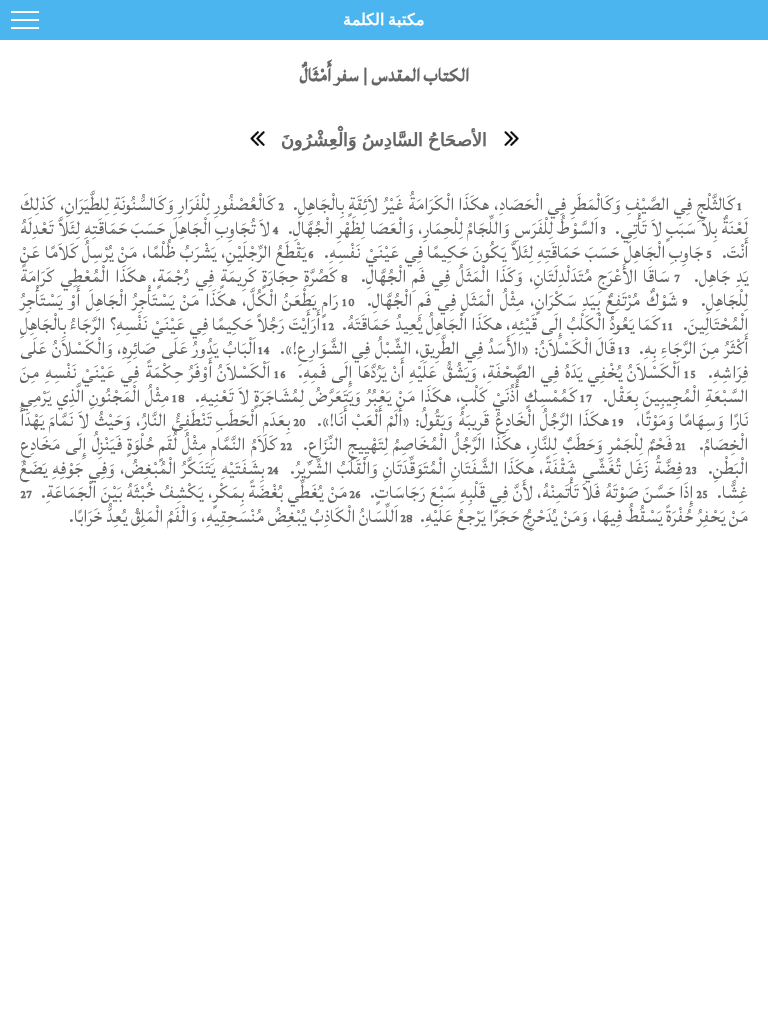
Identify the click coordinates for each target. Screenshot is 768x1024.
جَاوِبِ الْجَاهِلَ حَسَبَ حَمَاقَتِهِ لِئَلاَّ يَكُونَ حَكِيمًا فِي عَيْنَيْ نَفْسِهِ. (512, 252)
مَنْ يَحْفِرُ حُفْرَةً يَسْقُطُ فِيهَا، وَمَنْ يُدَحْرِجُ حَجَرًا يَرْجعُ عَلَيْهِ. (582, 516)
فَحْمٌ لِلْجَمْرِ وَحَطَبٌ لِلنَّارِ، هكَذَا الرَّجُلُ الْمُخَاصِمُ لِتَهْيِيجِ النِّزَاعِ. (485, 444)
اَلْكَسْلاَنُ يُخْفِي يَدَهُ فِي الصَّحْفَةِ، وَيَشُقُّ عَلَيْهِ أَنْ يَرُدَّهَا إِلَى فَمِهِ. (486, 372)
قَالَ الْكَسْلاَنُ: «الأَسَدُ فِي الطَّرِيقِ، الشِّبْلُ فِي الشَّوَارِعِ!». (445, 348)
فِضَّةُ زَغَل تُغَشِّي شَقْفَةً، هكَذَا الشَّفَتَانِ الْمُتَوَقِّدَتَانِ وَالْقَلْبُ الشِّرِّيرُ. (483, 468)
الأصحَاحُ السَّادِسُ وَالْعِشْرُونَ (384, 140)
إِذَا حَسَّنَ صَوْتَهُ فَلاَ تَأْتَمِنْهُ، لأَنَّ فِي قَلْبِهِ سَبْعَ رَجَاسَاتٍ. (530, 492)
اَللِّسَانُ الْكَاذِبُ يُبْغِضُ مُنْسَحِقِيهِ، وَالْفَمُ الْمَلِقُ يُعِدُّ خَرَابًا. (233, 516)
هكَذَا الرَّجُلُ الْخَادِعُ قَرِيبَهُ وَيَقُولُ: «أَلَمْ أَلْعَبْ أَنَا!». (460, 420)
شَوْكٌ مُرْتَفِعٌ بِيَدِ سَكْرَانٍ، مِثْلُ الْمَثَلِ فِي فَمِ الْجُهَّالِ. (519, 300)
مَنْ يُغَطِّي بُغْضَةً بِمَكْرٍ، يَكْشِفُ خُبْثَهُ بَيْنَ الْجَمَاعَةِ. (192, 492)
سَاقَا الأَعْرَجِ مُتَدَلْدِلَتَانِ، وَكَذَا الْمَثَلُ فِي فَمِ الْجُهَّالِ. (512, 276)
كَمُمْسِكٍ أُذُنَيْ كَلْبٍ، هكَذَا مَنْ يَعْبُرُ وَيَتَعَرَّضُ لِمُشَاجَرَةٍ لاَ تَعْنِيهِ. (383, 396)
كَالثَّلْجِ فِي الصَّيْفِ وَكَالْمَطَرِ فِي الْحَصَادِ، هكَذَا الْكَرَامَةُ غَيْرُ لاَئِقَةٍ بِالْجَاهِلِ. (511, 204)
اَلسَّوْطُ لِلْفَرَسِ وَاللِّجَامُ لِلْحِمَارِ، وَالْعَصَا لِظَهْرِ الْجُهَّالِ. (440, 228)
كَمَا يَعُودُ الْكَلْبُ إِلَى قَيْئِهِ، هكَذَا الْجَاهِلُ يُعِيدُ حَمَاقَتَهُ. (499, 324)
